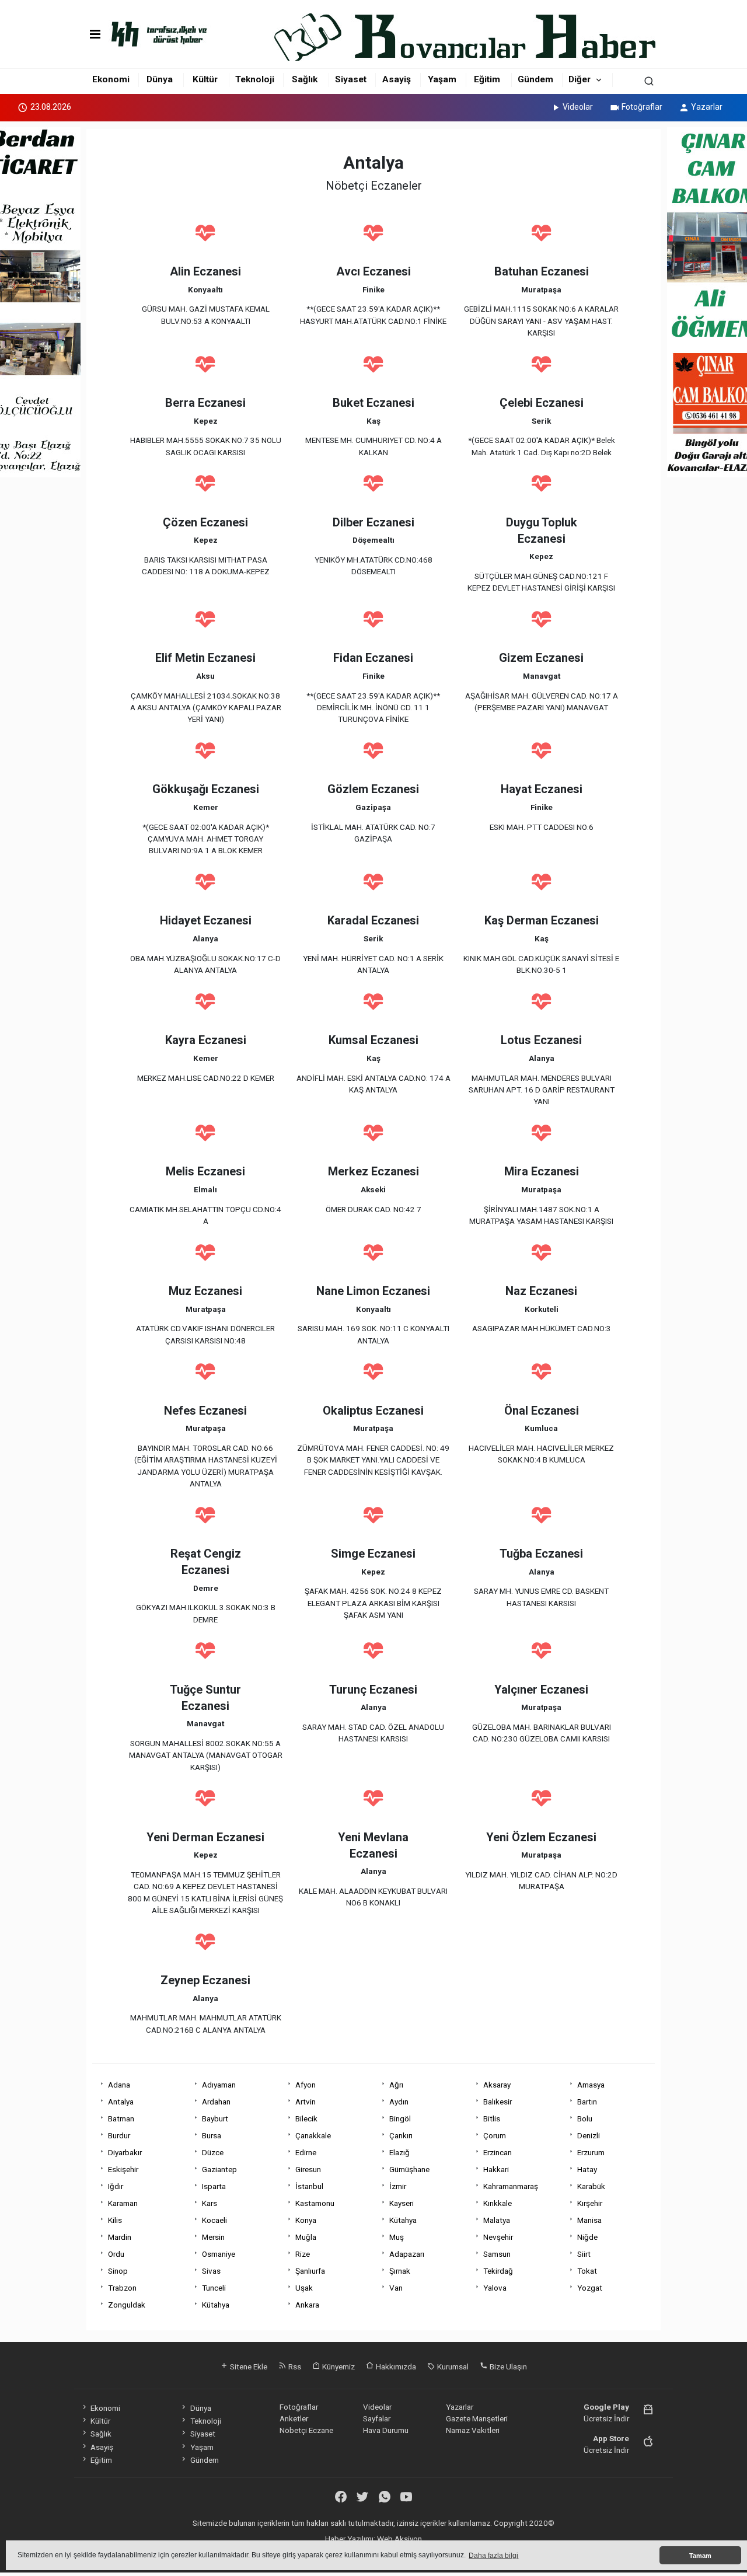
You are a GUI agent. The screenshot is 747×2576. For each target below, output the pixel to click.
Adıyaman (219, 2085)
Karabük (591, 2186)
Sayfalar (377, 2418)
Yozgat (590, 2288)
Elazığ (399, 2152)
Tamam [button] (700, 2556)
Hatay (587, 2169)
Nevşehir (498, 2237)
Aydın (399, 2102)
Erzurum (591, 2152)
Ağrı (396, 2085)
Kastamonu (315, 2203)
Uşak (304, 2288)
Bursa (212, 2135)
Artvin (306, 2102)
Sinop (118, 2271)
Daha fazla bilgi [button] (493, 2556)
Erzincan (498, 2152)
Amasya (591, 2085)
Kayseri (402, 2203)
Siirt (584, 2254)
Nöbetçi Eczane (306, 2430)
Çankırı (401, 2135)
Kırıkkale (498, 2203)
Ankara (307, 2305)
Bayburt (215, 2118)
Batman (121, 2118)
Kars (210, 2203)
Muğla (306, 2237)
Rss (294, 2366)
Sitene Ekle (248, 2366)
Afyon (306, 2085)
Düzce (213, 2152)
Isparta (214, 2186)
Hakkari (496, 2169)
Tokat (587, 2271)
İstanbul (309, 2186)
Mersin (213, 2237)
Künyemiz (338, 2366)
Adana (119, 2085)
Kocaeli (214, 2220)
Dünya (160, 79)
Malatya (497, 2220)
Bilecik (306, 2118)
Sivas (211, 2271)
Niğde (587, 2237)
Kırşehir (590, 2203)
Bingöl (400, 2118)
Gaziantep (219, 2169)
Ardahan (216, 2102)
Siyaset (351, 79)
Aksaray (497, 2085)
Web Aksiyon (399, 2539)
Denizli (589, 2135)
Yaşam (442, 79)
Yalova (495, 2288)
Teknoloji (255, 79)
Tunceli (214, 2288)
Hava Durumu (386, 2430)
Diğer (580, 79)
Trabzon (122, 2288)
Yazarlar (707, 107)
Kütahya (403, 2220)
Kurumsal (452, 2366)
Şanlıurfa (310, 2271)
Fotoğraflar (642, 107)
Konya (306, 2220)
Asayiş (397, 79)
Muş (397, 2237)
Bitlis (492, 2118)
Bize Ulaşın (507, 2366)
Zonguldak (127, 2305)
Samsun (497, 2254)
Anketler (294, 2418)
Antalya (121, 2102)
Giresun (308, 2169)
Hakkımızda (395, 2366)
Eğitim (487, 79)
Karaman (123, 2203)
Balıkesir (498, 2102)
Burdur (119, 2135)
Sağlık (305, 79)
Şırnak (400, 2271)
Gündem (535, 79)
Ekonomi (111, 79)
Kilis (115, 2220)
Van (396, 2288)
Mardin (120, 2237)
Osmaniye (219, 2254)
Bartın (587, 2102)
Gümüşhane (409, 2169)
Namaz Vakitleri (473, 2430)
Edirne (306, 2152)
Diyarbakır (125, 2152)
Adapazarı (407, 2254)
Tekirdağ (498, 2271)
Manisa (589, 2220)
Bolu (585, 2118)
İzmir (398, 2186)
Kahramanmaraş (511, 2186)
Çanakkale (313, 2135)
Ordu (116, 2254)
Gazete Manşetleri (477, 2418)
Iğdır (116, 2186)
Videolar (578, 107)
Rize (303, 2254)
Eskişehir (123, 2169)
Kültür (205, 79)
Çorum (495, 2135)
